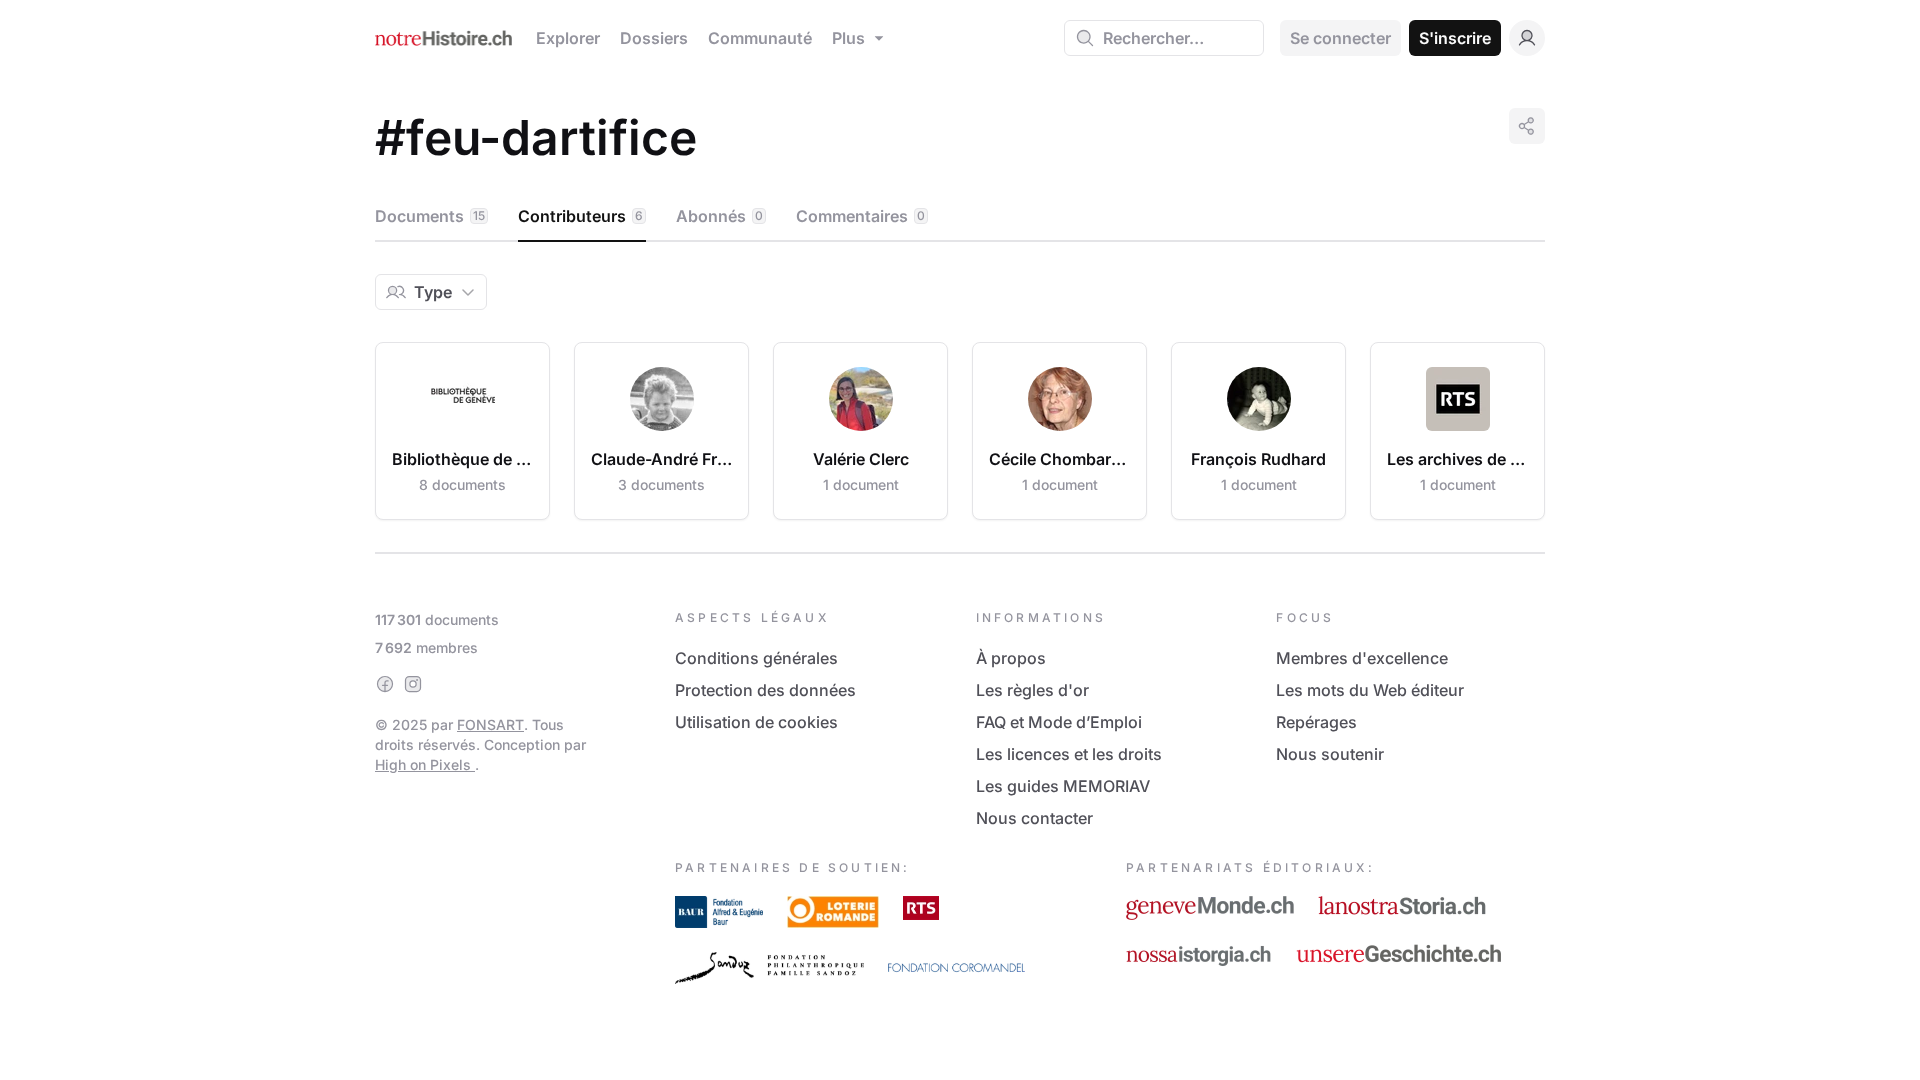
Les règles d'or (1032, 690)
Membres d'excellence (1362, 658)
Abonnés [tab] (719, 216)
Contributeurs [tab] (580, 216)
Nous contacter (1034, 818)
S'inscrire (1455, 38)
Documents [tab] (430, 216)
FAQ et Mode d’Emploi (1059, 722)
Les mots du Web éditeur (1370, 690)
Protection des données (765, 690)
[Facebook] (385, 684)
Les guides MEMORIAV (1063, 786)
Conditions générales (756, 658)
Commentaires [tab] (860, 216)
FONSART (490, 724)
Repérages (1316, 722)
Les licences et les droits (1069, 754)
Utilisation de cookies (756, 722)
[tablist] (960, 217)
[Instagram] (413, 684)
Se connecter (1340, 38)
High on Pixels (425, 764)
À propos (1011, 658)
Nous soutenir (1330, 754)
